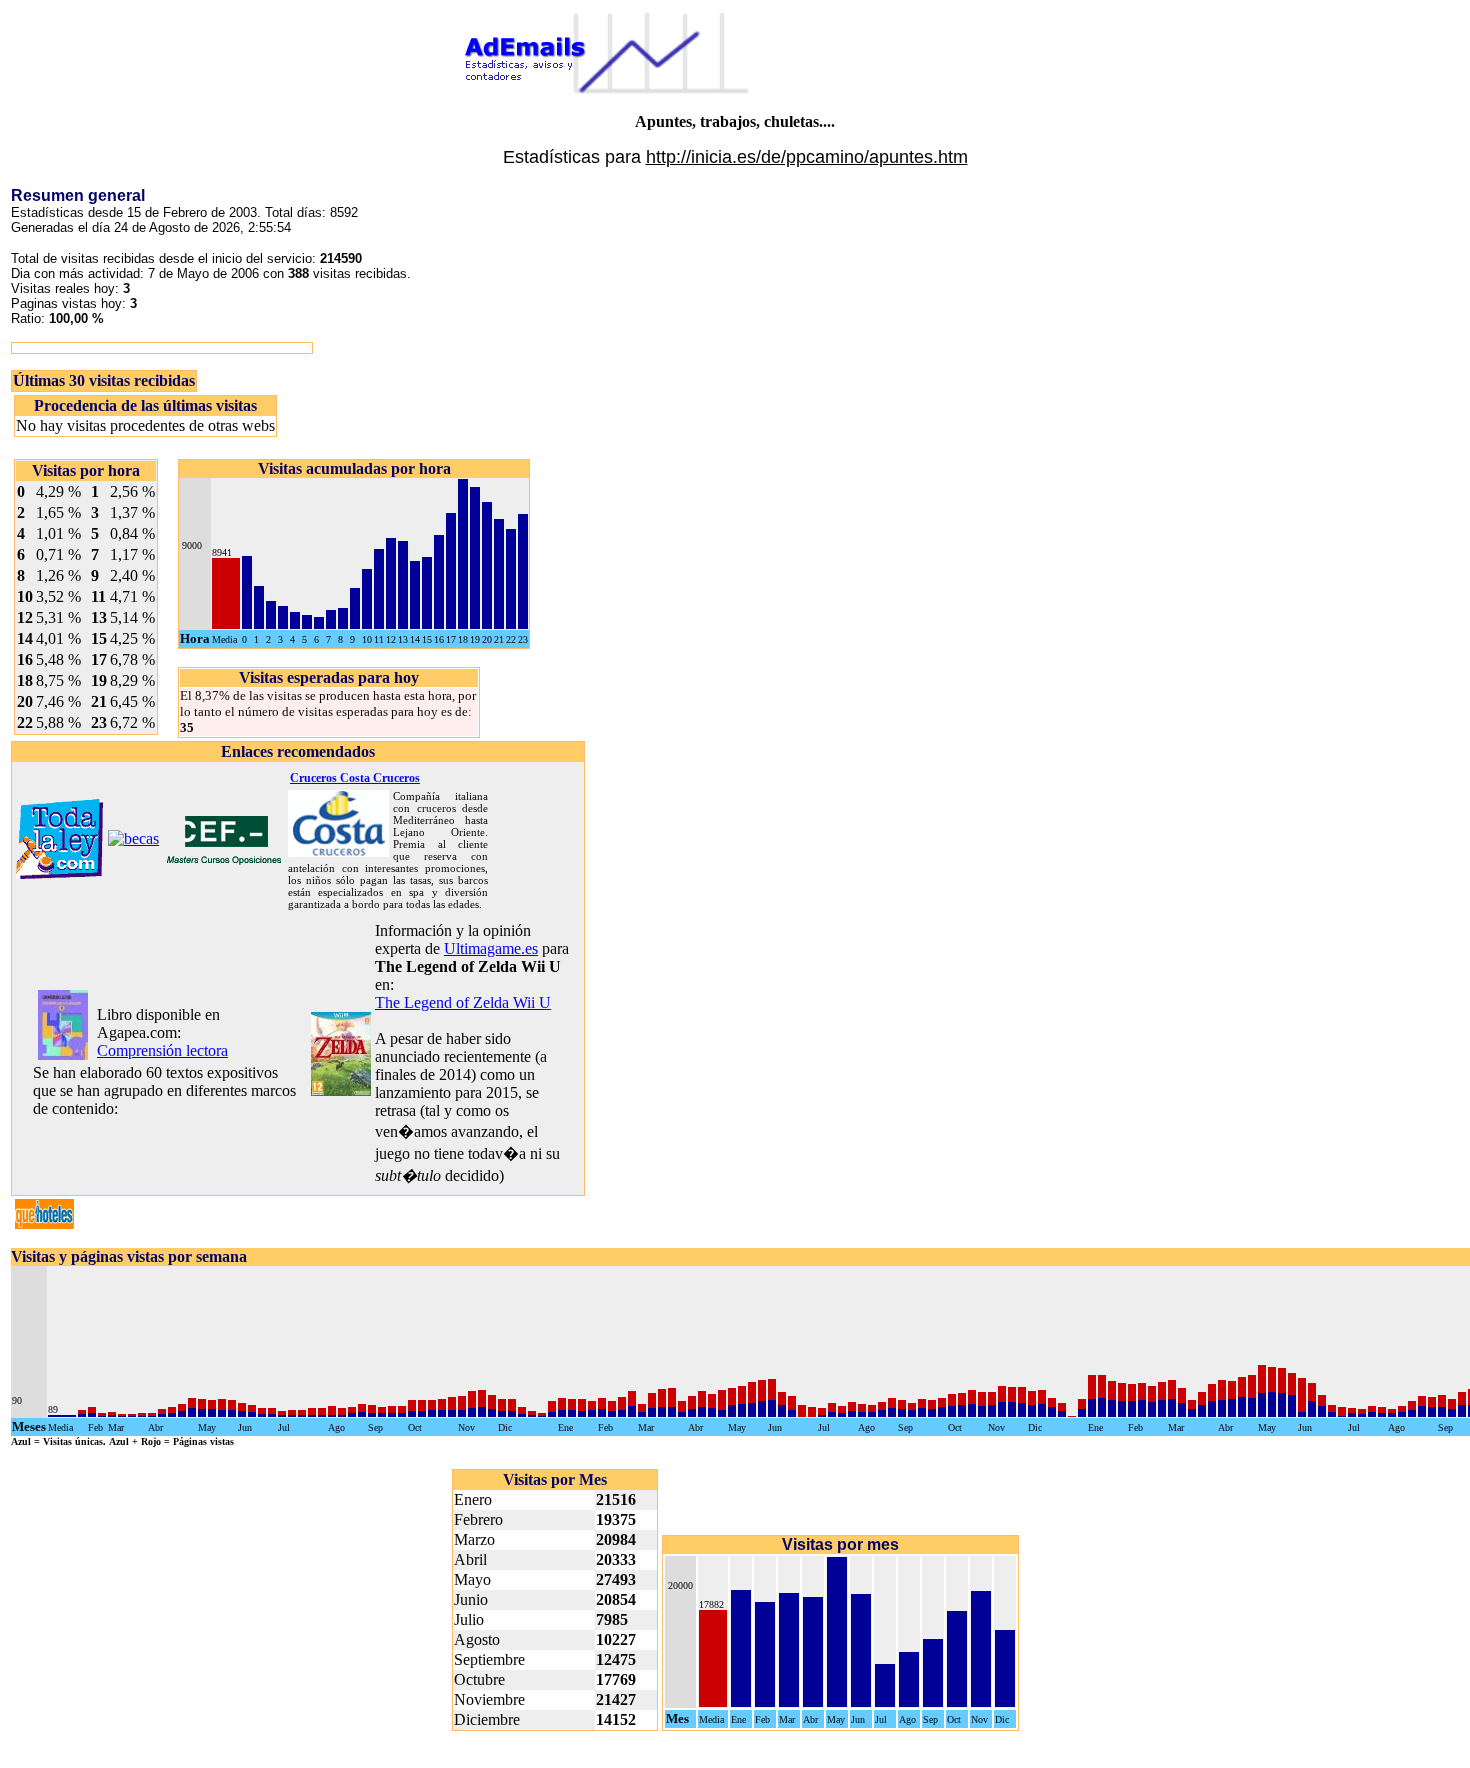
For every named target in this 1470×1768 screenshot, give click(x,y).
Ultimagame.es (491, 948)
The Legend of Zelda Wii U (463, 1002)
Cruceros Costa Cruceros (355, 778)
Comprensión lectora (162, 1050)
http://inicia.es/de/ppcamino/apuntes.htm (807, 157)
